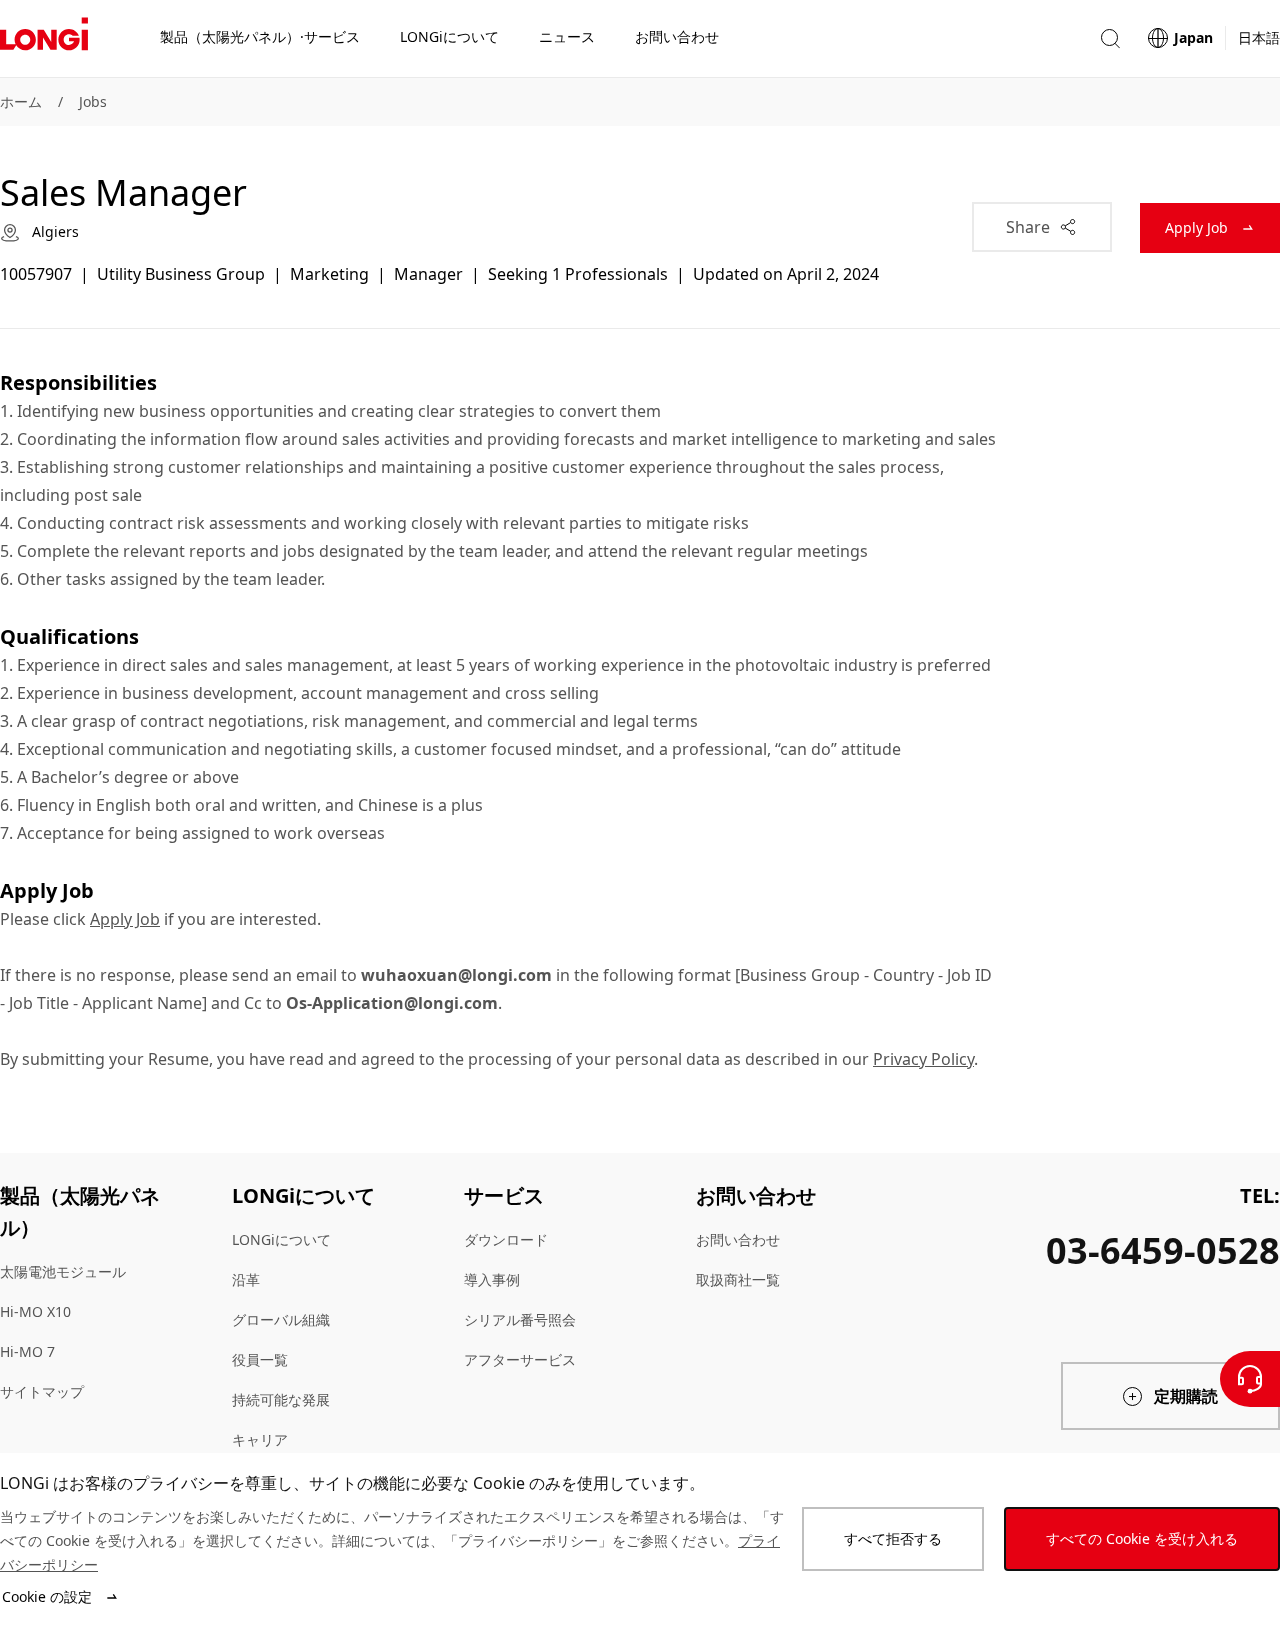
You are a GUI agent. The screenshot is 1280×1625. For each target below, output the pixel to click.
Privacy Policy (923, 1059)
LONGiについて (281, 1239)
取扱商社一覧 (738, 1279)
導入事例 (492, 1279)
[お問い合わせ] (1250, 1379)
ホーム (21, 101)
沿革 (246, 1279)
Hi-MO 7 (27, 1351)
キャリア (260, 1439)
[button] (1110, 38)
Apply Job (125, 919)
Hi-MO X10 (35, 1311)
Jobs (93, 101)
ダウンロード (506, 1239)
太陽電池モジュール (63, 1271)
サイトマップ (42, 1391)
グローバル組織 (281, 1319)
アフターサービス (520, 1359)
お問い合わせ (738, 1239)
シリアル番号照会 (520, 1319)
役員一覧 (260, 1359)
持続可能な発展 (281, 1399)
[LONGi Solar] (44, 39)
